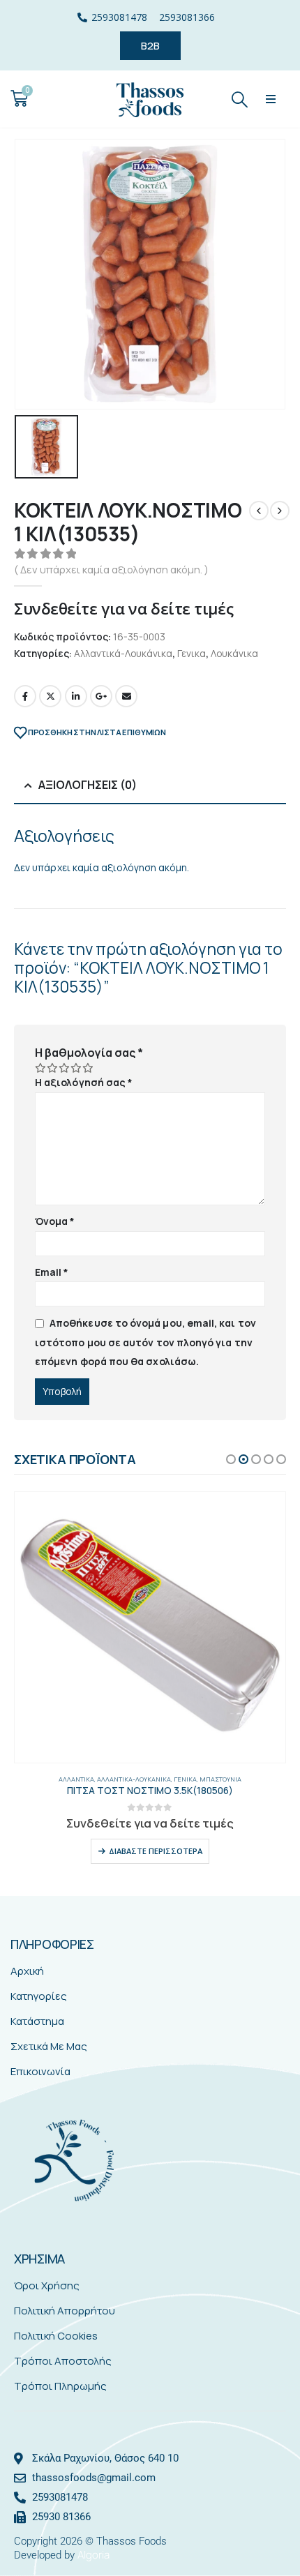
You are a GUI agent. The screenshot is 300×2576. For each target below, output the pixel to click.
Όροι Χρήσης (47, 2285)
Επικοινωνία (40, 2071)
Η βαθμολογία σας (89, 1053)
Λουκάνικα (234, 653)
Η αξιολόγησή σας (84, 1082)
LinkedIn (76, 696)
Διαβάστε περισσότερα (156, 1851)
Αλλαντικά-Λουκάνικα (123, 653)
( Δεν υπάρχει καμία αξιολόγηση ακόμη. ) (111, 569)
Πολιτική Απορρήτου (65, 2311)
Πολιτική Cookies (56, 2336)
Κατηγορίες (39, 1996)
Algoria (93, 2555)
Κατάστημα (37, 2021)
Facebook (25, 696)
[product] (150, 1627)
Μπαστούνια (220, 1779)
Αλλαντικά (76, 1779)
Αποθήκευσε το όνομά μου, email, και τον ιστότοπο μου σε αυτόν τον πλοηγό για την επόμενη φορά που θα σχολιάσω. (145, 1342)
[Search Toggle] (240, 99)
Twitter (50, 696)
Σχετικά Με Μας (49, 2046)
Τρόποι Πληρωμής (60, 2386)
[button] (271, 99)
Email (126, 696)
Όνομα (55, 1221)
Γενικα (192, 653)
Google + (101, 696)
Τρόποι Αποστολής (63, 2361)
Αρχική (27, 1971)
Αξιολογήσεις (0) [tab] (88, 785)
